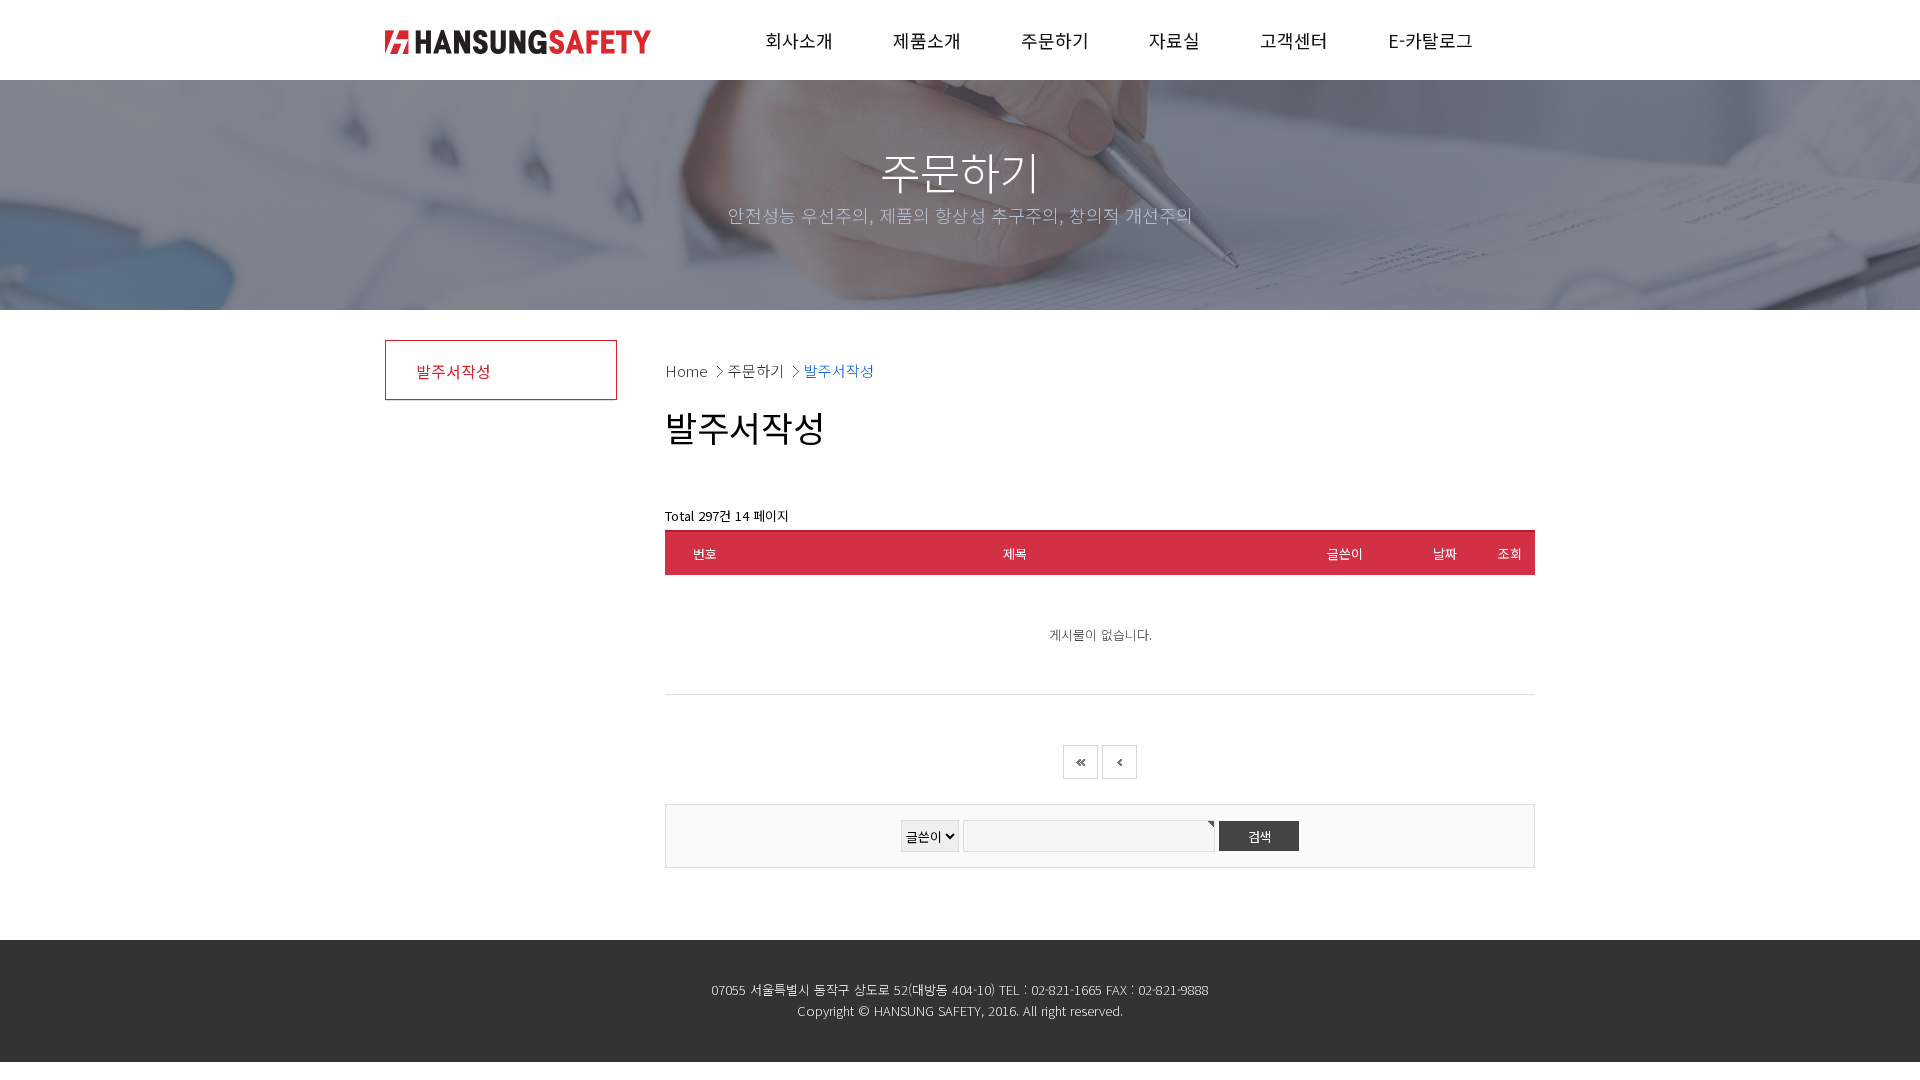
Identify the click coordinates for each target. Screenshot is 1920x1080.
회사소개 (799, 40)
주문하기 (1055, 40)
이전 (1119, 762)
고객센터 (1294, 40)
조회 (1510, 553)
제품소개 (927, 40)
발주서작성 (453, 371)
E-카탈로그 (1430, 40)
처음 (1080, 762)
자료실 (1174, 40)
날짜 (1445, 553)
